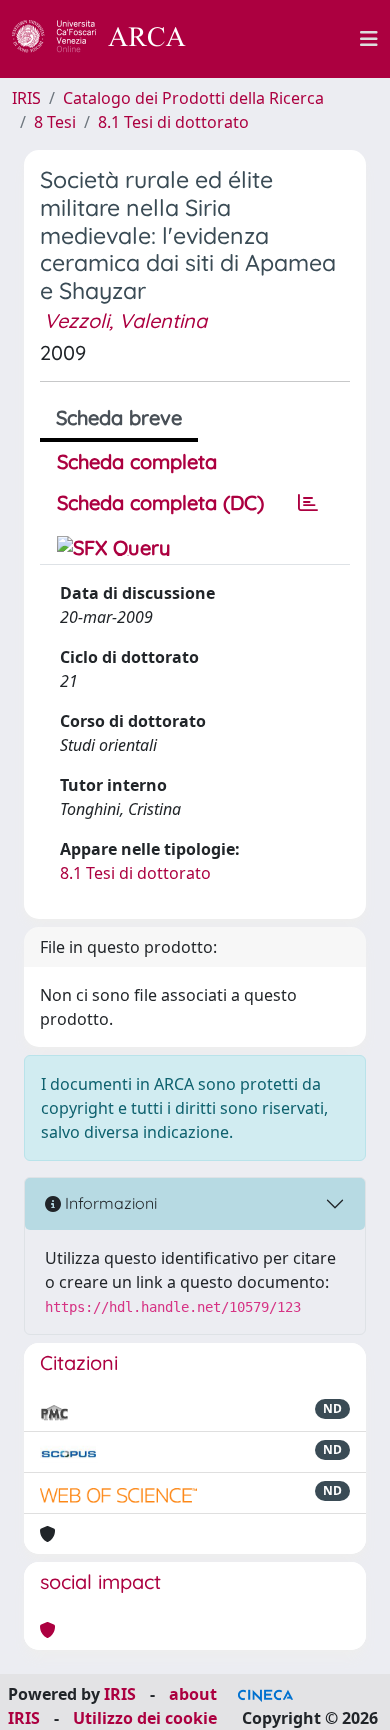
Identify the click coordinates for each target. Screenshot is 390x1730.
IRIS (26, 98)
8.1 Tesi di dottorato (173, 122)
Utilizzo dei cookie (145, 1718)
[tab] (308, 503)
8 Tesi (55, 122)
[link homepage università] (284, 39)
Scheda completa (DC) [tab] (160, 502)
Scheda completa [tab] (137, 461)
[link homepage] (110, 39)
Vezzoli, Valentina (125, 320)
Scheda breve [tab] (119, 417)
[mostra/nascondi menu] (369, 39)
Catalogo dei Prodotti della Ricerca (193, 98)
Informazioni (109, 1203)
